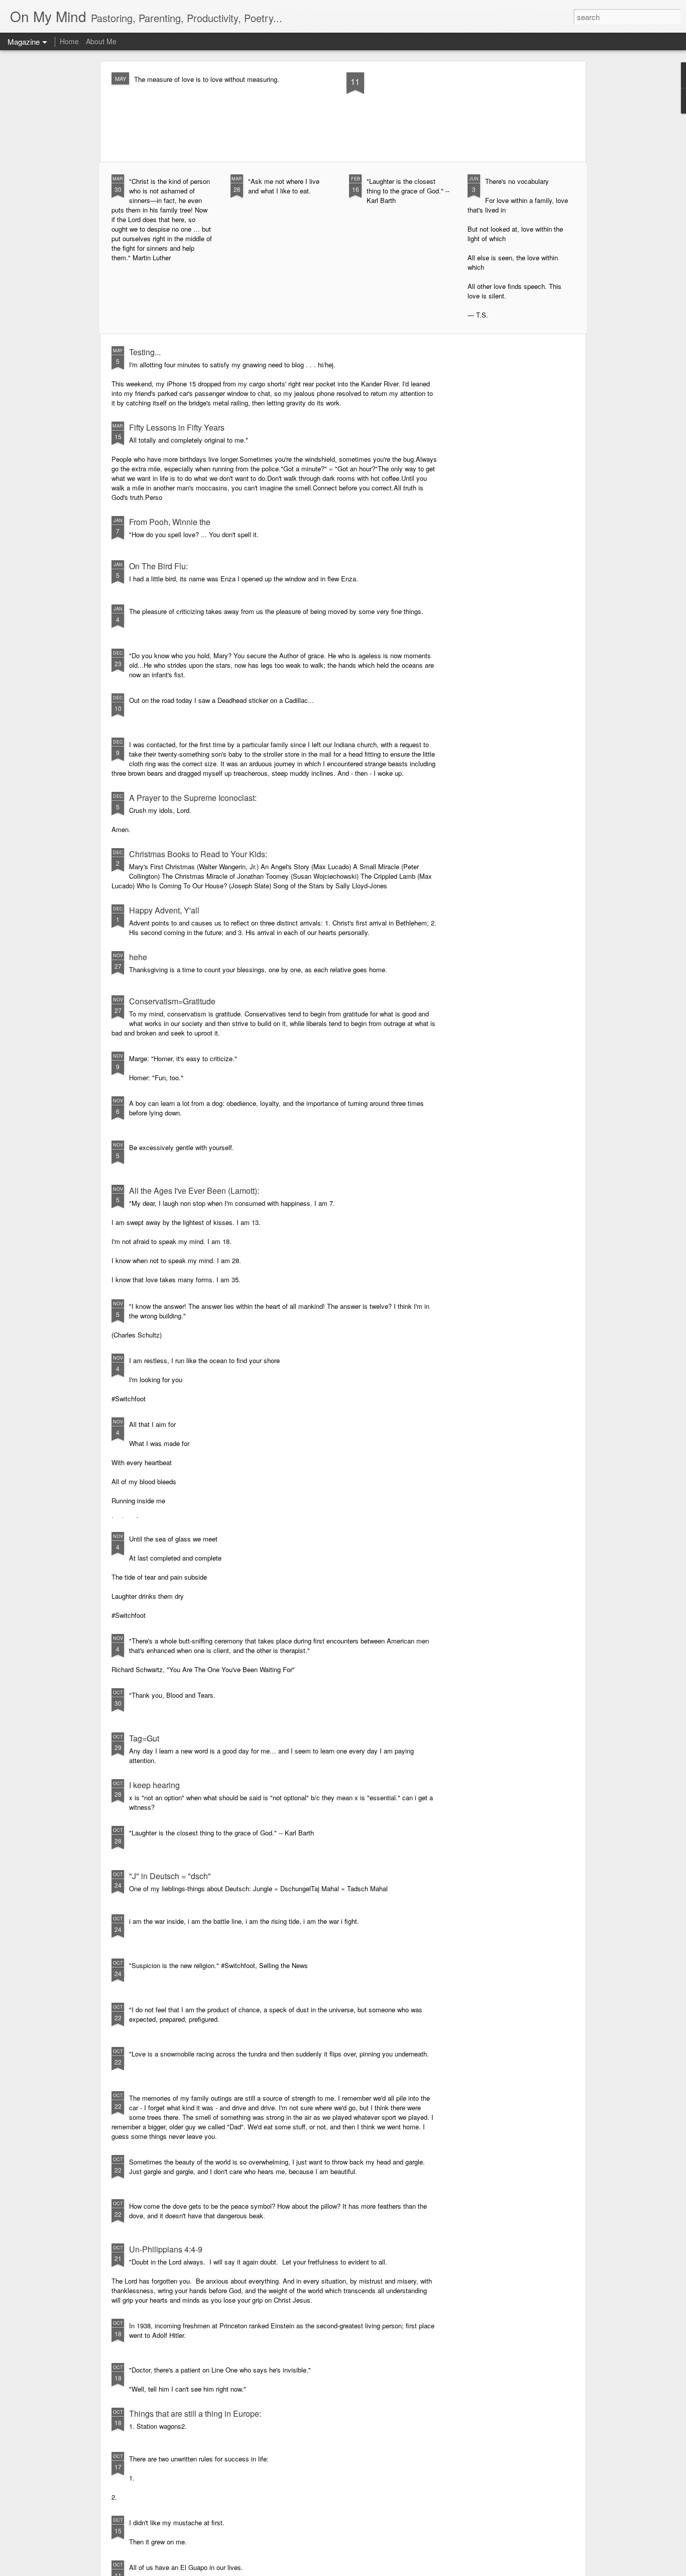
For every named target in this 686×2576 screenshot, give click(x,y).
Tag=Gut (144, 1738)
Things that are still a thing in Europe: (195, 2413)
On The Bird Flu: (158, 566)
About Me (101, 41)
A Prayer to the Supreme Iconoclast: (193, 798)
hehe (138, 957)
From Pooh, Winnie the (170, 522)
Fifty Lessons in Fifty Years (177, 427)
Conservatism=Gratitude (172, 1001)
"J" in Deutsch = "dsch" (170, 1876)
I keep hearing (154, 1785)
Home (69, 41)
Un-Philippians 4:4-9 (166, 2249)
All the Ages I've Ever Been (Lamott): (194, 1191)
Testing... (145, 352)
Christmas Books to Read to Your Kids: (198, 854)
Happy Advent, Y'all (164, 910)
